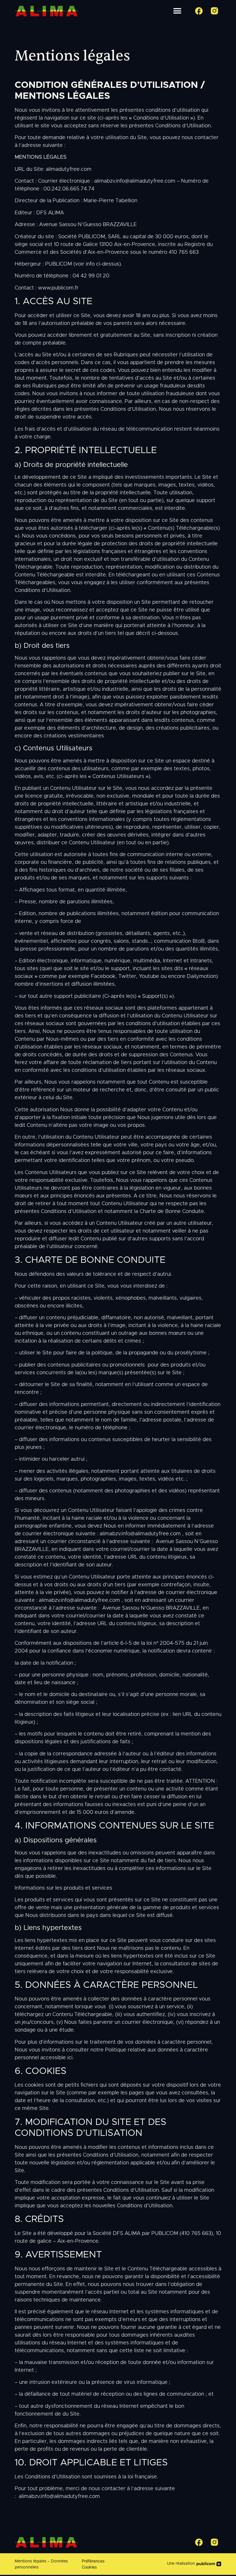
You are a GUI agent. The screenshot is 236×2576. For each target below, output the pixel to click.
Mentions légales (31, 2561)
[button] (177, 11)
